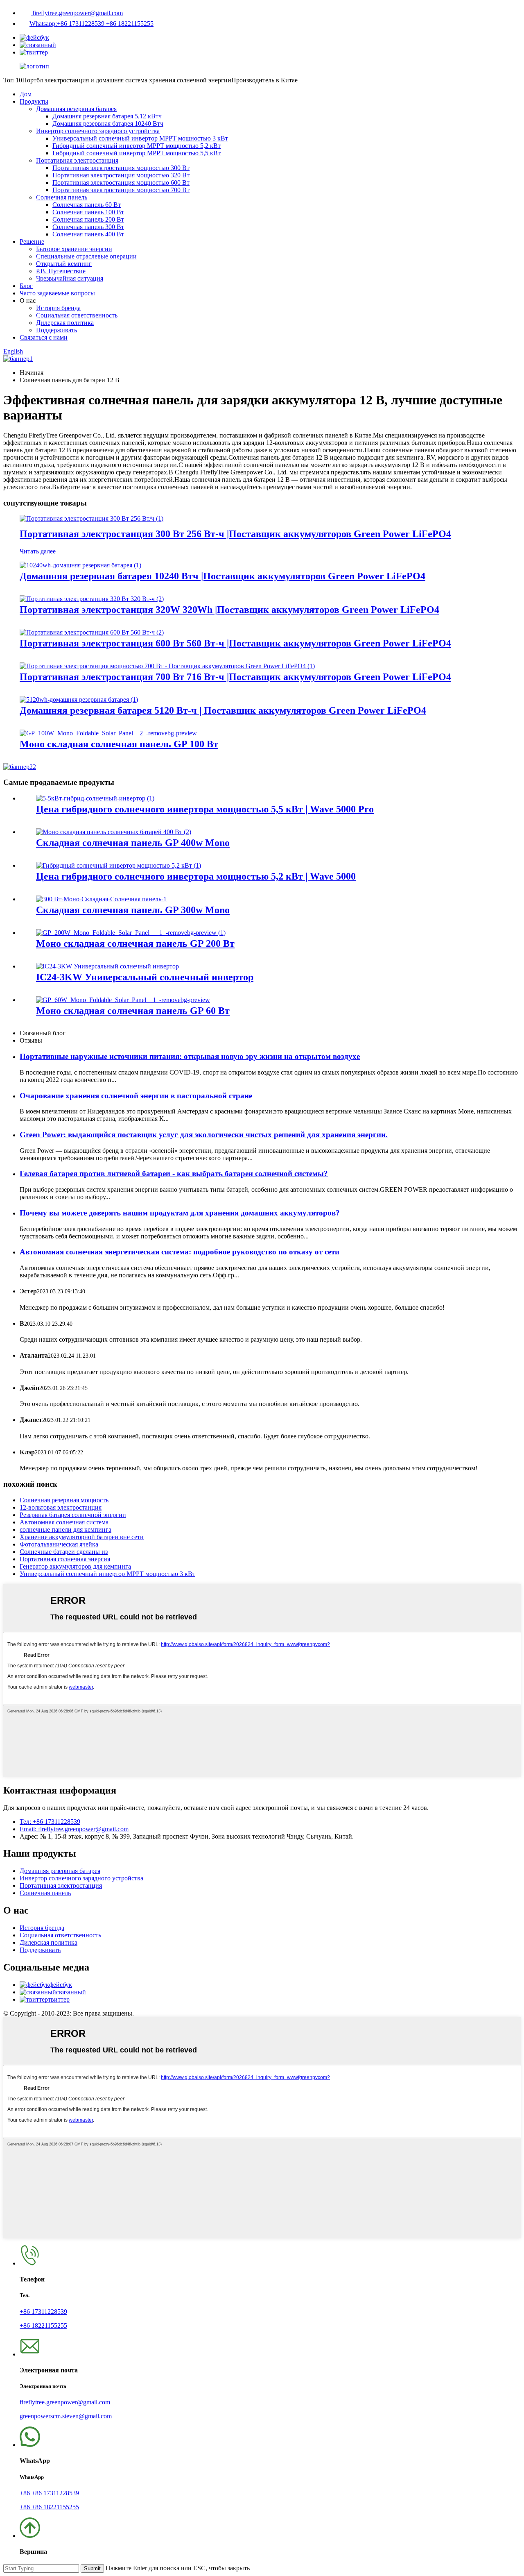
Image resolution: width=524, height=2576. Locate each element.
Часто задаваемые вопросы (57, 293)
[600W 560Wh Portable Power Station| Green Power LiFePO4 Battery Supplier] (92, 632)
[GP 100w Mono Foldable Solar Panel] (108, 733)
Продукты (34, 101)
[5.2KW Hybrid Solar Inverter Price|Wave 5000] (119, 865)
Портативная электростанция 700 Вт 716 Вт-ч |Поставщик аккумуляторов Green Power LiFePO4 (235, 677)
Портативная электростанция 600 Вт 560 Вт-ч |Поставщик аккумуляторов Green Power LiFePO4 (235, 643)
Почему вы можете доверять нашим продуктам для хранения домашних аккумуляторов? (180, 1213)
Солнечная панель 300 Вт (88, 227)
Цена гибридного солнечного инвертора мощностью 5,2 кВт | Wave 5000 (196, 876)
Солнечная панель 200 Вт (88, 219)
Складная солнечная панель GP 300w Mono (133, 910)
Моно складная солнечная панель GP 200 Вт (135, 943)
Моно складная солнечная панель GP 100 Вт (119, 744)
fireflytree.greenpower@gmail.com (77, 13)
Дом (26, 94)
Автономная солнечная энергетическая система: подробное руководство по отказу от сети (180, 1252)
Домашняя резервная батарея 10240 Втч (108, 124)
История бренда (58, 308)
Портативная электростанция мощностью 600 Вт (121, 183)
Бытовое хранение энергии (74, 249)
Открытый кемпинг (64, 264)
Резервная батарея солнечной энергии (73, 1515)
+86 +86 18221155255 (49, 2507)
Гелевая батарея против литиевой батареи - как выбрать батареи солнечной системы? (174, 1173)
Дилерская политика (65, 323)
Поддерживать (56, 330)
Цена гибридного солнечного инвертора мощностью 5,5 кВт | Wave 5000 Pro (205, 809)
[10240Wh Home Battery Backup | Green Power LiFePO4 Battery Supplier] (80, 565)
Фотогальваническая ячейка (59, 1544)
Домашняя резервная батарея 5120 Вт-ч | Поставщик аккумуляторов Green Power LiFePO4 (223, 710)
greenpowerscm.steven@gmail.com (66, 2416)
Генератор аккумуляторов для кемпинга (75, 1566)
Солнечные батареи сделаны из (64, 1552)
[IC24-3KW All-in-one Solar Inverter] (107, 966)
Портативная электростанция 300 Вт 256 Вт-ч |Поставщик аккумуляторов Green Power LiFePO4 (235, 534)
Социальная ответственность (77, 315)
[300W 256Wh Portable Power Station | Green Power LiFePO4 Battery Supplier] (91, 518)
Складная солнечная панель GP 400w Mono (133, 843)
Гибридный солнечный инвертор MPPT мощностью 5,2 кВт (137, 146)
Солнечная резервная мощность (64, 1500)
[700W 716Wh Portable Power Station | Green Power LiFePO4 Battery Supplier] (167, 666)
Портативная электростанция (77, 160)
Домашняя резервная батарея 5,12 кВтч (107, 116)
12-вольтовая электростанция (61, 1507)
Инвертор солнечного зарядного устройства (98, 131)
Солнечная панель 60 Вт (87, 205)
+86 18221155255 (43, 2325)
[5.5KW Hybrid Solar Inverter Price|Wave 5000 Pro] (95, 798)
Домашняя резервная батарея (76, 109)
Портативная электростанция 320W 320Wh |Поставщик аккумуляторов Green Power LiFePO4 (229, 610)
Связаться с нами (44, 337)
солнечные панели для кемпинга (65, 1529)
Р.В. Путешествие (61, 271)
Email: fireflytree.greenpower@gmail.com (74, 1829)
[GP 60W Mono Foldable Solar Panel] (123, 1000)
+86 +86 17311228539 (49, 2493)
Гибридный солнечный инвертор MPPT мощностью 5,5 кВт (137, 153)
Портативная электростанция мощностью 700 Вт (121, 190)
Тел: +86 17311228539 (50, 1822)
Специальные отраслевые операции (86, 256)
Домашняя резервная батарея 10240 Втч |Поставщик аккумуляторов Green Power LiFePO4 (222, 576)
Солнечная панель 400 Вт (88, 234)
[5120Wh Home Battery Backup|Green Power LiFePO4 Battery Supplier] (79, 700)
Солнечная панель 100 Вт (88, 212)
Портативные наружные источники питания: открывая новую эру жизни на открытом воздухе (190, 1056)
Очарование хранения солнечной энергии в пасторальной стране (136, 1096)
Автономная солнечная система (64, 1522)
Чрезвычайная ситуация (70, 278)
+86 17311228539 (43, 2312)
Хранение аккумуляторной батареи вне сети (82, 1537)
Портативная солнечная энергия (65, 1559)
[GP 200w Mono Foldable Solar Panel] (131, 933)
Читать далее (38, 551)
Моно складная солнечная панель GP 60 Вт (133, 1011)
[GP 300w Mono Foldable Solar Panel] (101, 899)
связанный (71, 1992)
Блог (26, 286)
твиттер (59, 1999)
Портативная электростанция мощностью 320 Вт (121, 175)
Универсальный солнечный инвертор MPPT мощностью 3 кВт (140, 138)
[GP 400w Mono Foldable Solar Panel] (114, 832)
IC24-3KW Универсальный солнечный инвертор (145, 977)
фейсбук (61, 1985)
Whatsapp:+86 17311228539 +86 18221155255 (91, 24)
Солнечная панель (62, 197)
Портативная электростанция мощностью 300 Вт (121, 168)
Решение (32, 241)
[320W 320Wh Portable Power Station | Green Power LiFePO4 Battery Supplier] (92, 599)
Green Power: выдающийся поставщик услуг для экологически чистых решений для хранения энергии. (204, 1135)
